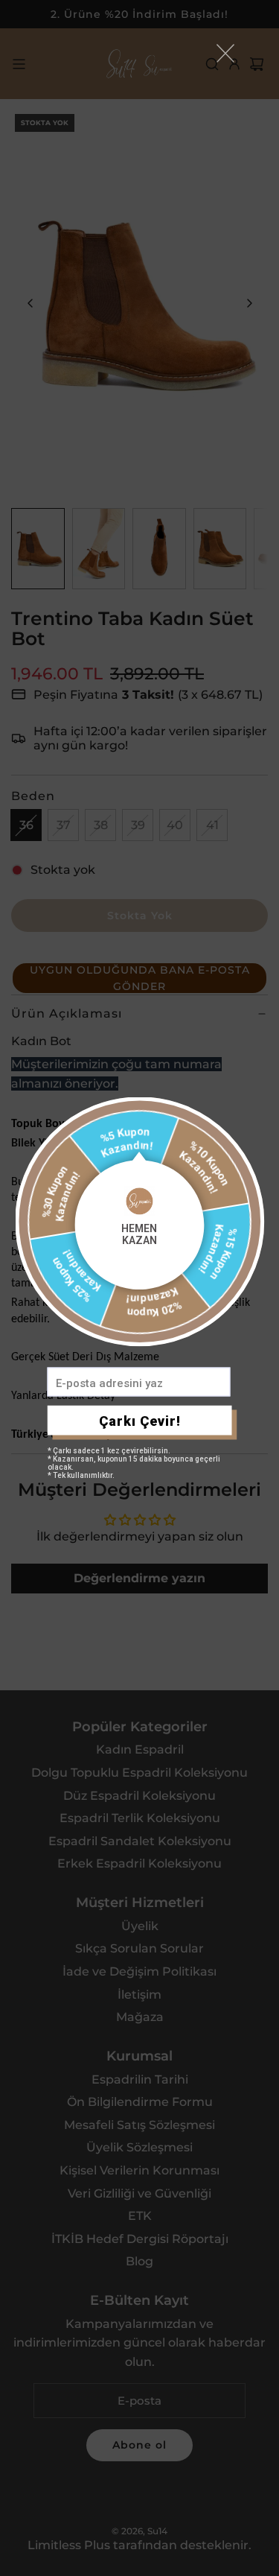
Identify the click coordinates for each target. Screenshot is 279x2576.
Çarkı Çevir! (140, 1420)
